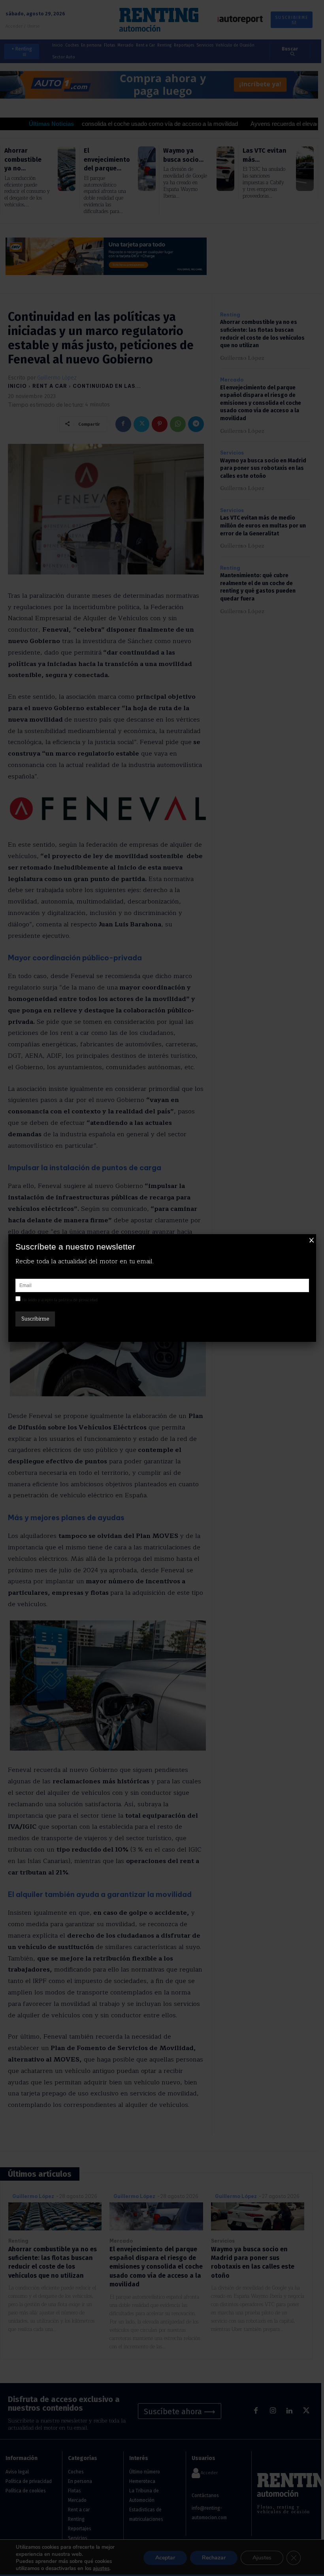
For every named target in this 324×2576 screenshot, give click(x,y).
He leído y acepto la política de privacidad (60, 1300)
